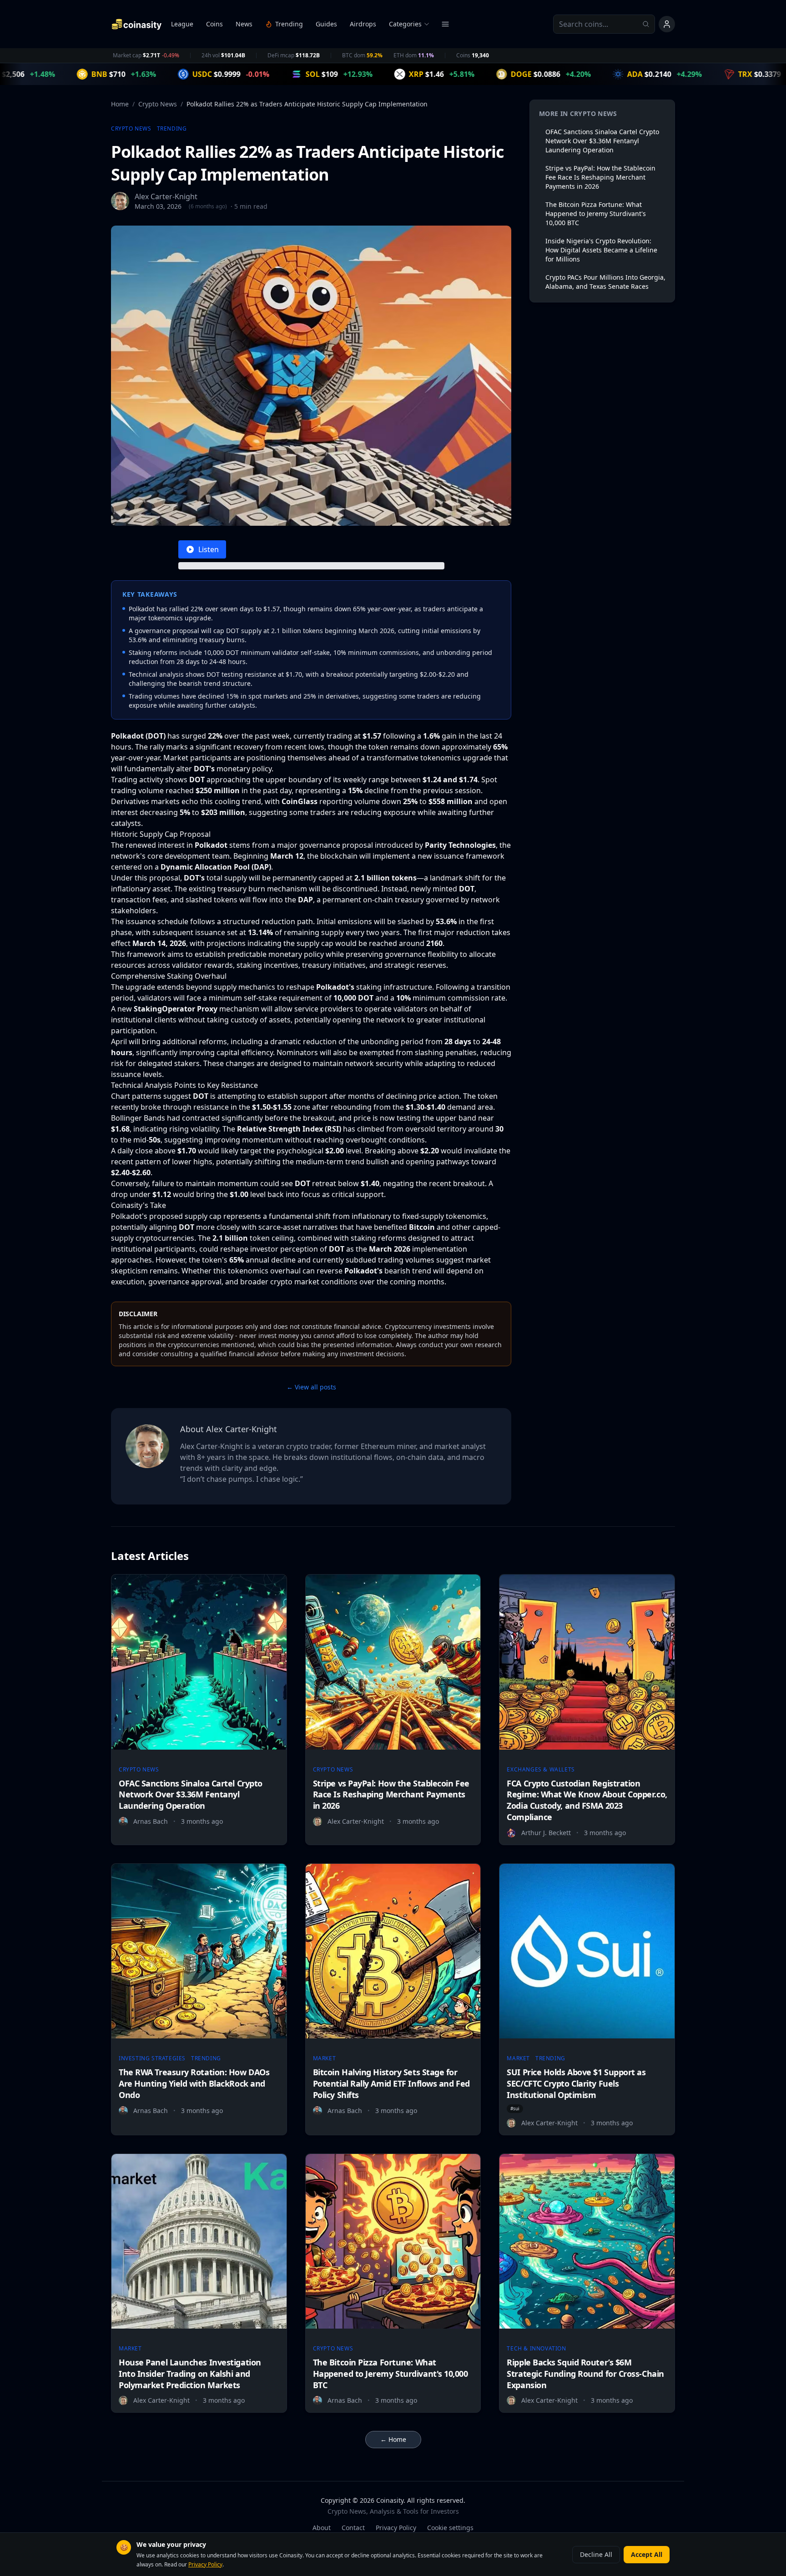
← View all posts (311, 1387)
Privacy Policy (396, 2528)
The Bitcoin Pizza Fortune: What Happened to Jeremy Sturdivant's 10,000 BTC (596, 214)
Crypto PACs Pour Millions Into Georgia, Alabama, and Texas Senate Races (605, 282)
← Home (393, 2439)
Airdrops (363, 24)
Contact (353, 2528)
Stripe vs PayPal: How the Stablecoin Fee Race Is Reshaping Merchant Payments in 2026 (600, 177)
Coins (214, 24)
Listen (209, 549)
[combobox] (604, 24)
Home (120, 104)
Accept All (647, 2554)
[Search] (649, 24)
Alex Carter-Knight (166, 196)
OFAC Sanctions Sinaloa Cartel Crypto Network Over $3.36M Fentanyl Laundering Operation (602, 141)
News (244, 24)
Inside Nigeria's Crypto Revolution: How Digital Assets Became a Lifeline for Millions (601, 250)
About (322, 2528)
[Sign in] (667, 24)
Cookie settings (450, 2528)
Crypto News (158, 104)
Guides (326, 24)
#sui (515, 2108)
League (182, 24)
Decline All (596, 2554)
